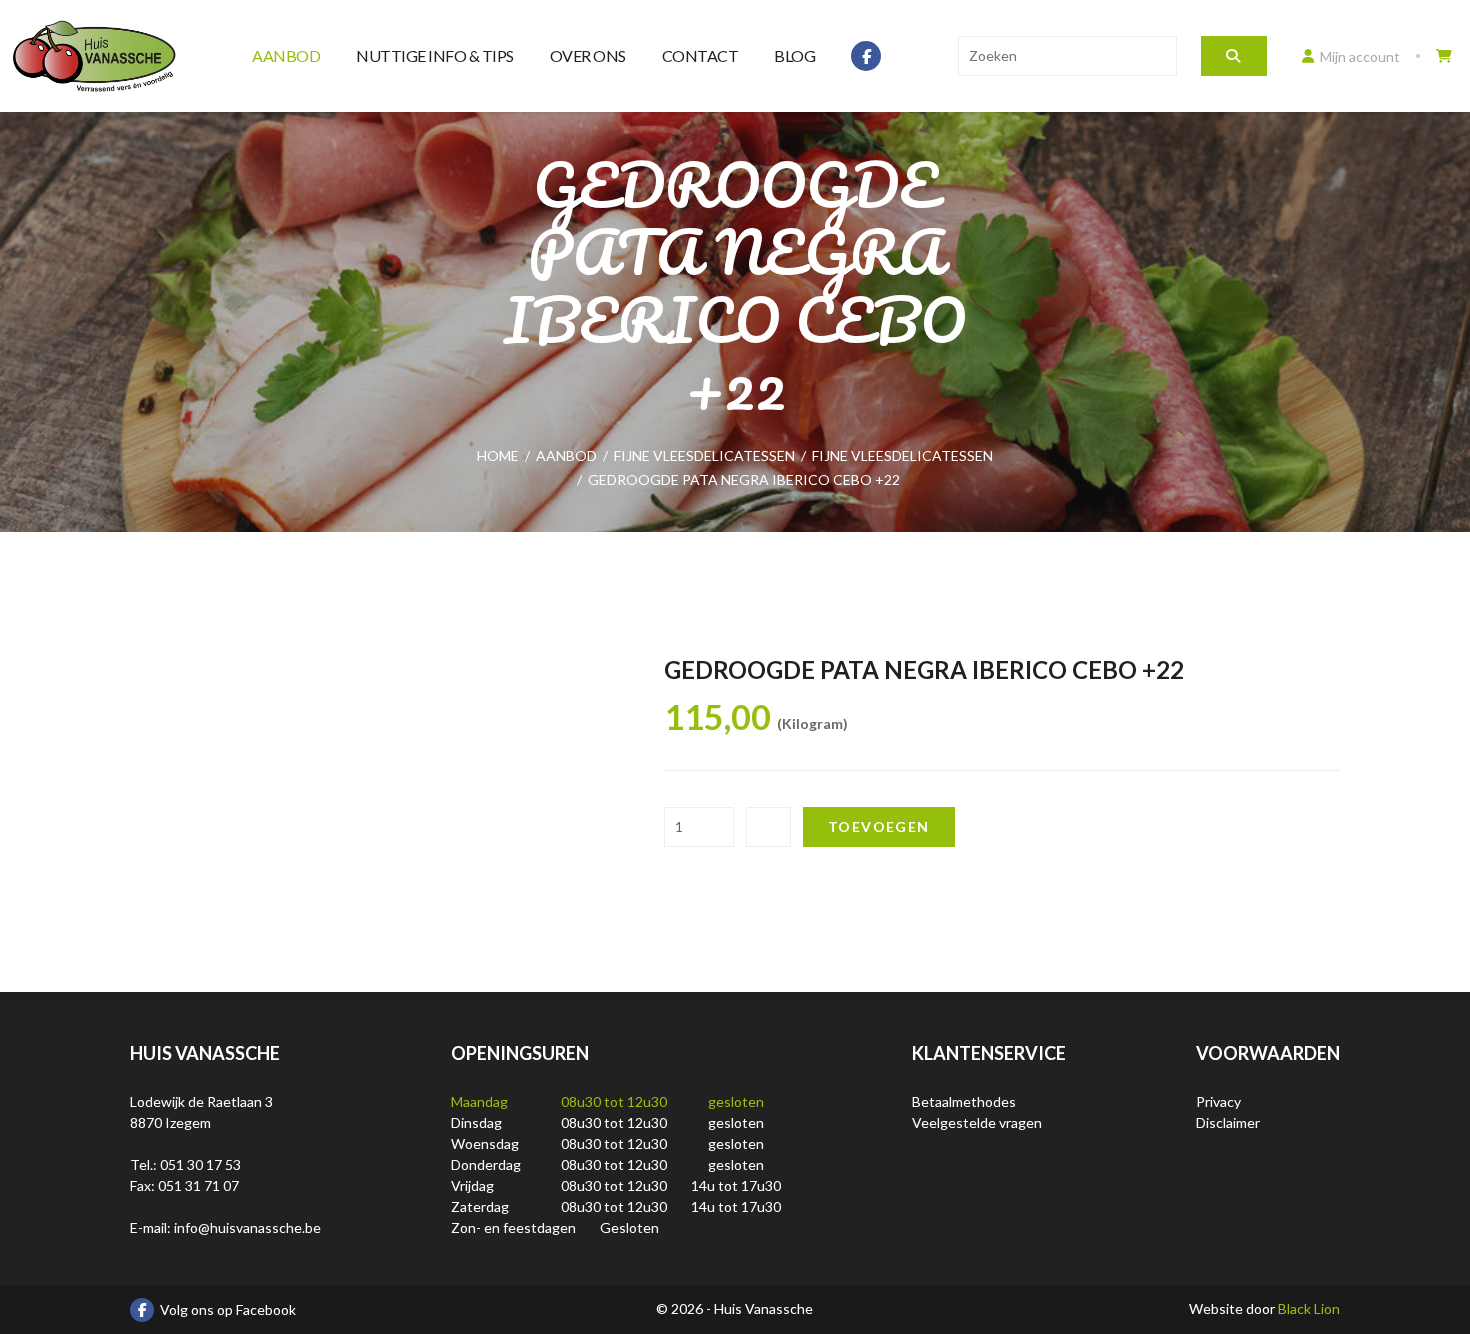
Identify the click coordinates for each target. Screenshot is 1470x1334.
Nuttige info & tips (435, 55)
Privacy (1218, 1101)
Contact (700, 55)
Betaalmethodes (964, 1101)
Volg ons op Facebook (228, 1309)
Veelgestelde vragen (977, 1122)
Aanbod (286, 55)
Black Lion (1309, 1308)
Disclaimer (1228, 1122)
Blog (794, 55)
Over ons (588, 55)
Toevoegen (879, 826)
